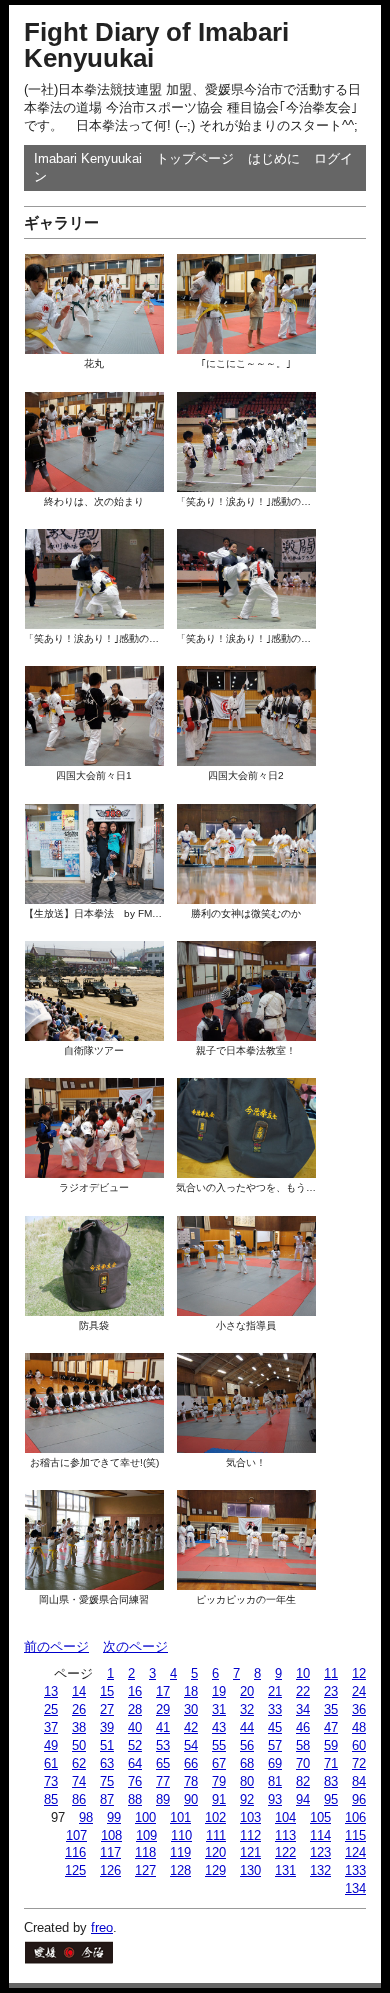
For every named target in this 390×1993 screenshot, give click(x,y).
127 (145, 1870)
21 (275, 1691)
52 (135, 1745)
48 (359, 1727)
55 (219, 1745)
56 (247, 1745)
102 (215, 1817)
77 (163, 1781)
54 (191, 1745)
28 (135, 1709)
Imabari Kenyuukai (88, 158)
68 (247, 1763)
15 (107, 1691)
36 (359, 1709)
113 (285, 1835)
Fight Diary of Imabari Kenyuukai (156, 45)
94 (303, 1799)
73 (51, 1781)
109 (146, 1835)
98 (86, 1817)
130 (250, 1870)
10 (303, 1673)
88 (135, 1799)
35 (331, 1709)
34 (303, 1709)
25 (51, 1709)
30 (191, 1709)
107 (76, 1835)
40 (135, 1727)
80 (247, 1781)
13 (51, 1691)
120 (215, 1852)
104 (285, 1817)
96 (359, 1799)
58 (303, 1745)
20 (247, 1691)
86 (79, 1799)
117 (110, 1852)
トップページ (195, 158)
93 (275, 1799)
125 (75, 1870)
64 (135, 1763)
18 (191, 1691)
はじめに (274, 158)
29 (163, 1709)
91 (219, 1799)
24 (359, 1691)
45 (275, 1727)
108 (111, 1835)
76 (135, 1781)
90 (191, 1799)
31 (219, 1709)
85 (51, 1799)
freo (102, 1927)
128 (180, 1870)
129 (215, 1870)
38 (79, 1727)
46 (303, 1727)
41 (163, 1727)
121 (250, 1852)
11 (331, 1673)
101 (180, 1817)
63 (107, 1763)
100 (145, 1817)
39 (107, 1727)
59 (331, 1745)
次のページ (135, 1646)
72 (359, 1763)
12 (359, 1673)
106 (355, 1817)
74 (79, 1781)
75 (107, 1781)
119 (180, 1852)
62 (79, 1763)
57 (275, 1745)
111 (216, 1835)
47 (331, 1727)
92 (247, 1799)
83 (331, 1781)
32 (247, 1709)
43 (219, 1727)
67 (219, 1763)
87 (107, 1799)
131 (285, 1870)
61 (51, 1763)
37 (51, 1727)
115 (355, 1835)
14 (79, 1691)
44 (247, 1727)
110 (181, 1835)
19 (219, 1691)
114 (320, 1835)
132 (320, 1870)
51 (107, 1745)
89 (163, 1799)
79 (219, 1781)
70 (303, 1763)
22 (303, 1691)
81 (275, 1781)
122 (285, 1852)
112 (250, 1835)
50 (79, 1745)
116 (75, 1852)
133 (355, 1870)
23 (331, 1691)
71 (331, 1763)
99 (114, 1817)
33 (275, 1709)
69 (275, 1763)
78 (191, 1781)
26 (79, 1709)
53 (163, 1745)
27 (107, 1709)
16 (135, 1691)
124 (355, 1852)
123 (320, 1852)
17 (163, 1691)
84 (359, 1781)
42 (191, 1727)
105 (320, 1817)
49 (51, 1745)
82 (303, 1781)
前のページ (56, 1646)
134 (355, 1888)
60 (359, 1745)
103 (250, 1817)
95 (331, 1799)
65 (163, 1763)
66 (191, 1763)
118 (145, 1852)
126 (110, 1870)
